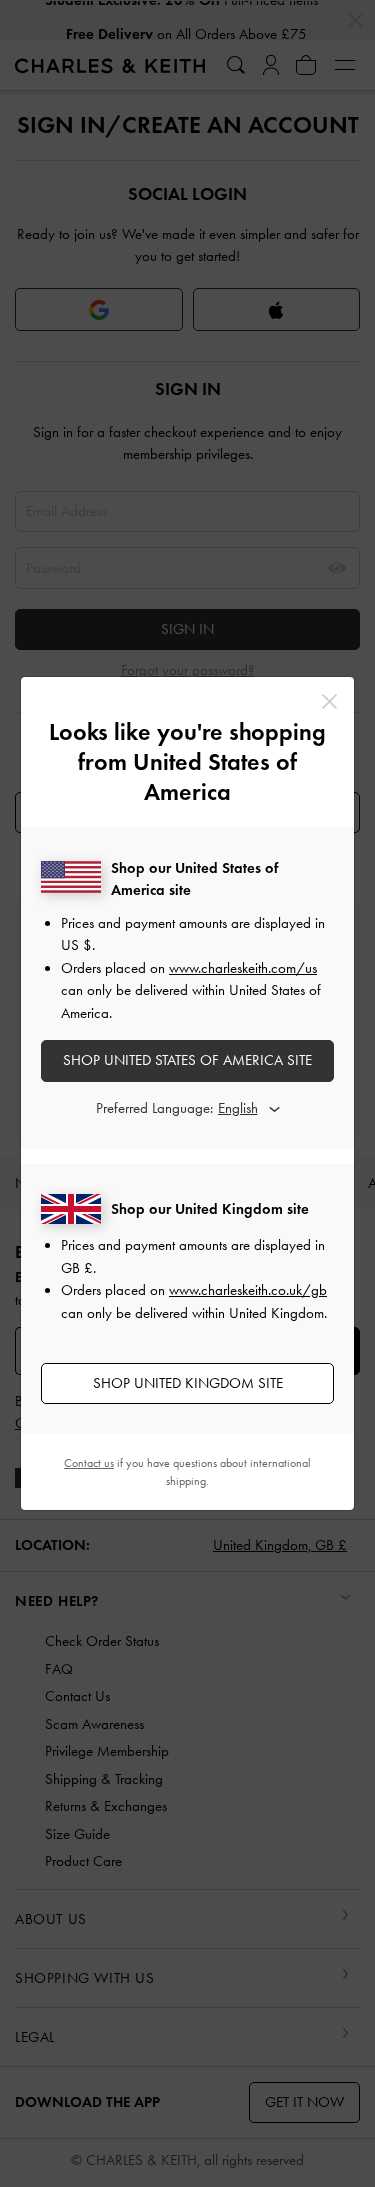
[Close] (329, 701)
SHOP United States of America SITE (187, 1060)
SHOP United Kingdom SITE (188, 1383)
